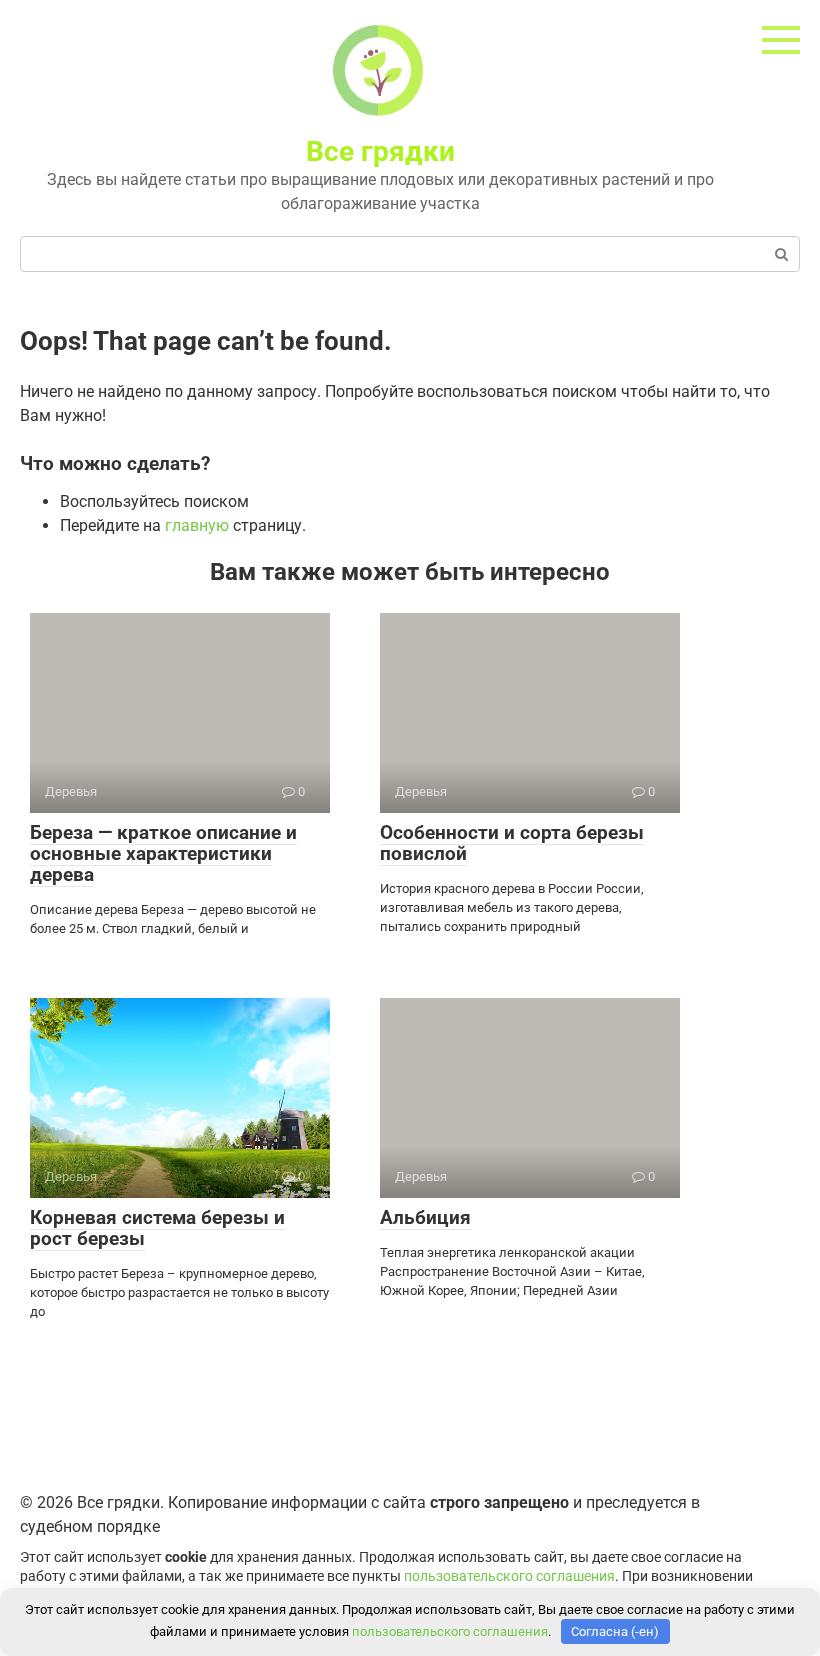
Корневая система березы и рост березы (157, 1228)
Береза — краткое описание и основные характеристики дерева (163, 853)
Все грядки (380, 151)
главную (197, 525)
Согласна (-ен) (615, 1631)
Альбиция (425, 1217)
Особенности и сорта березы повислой (512, 843)
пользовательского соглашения (509, 1576)
